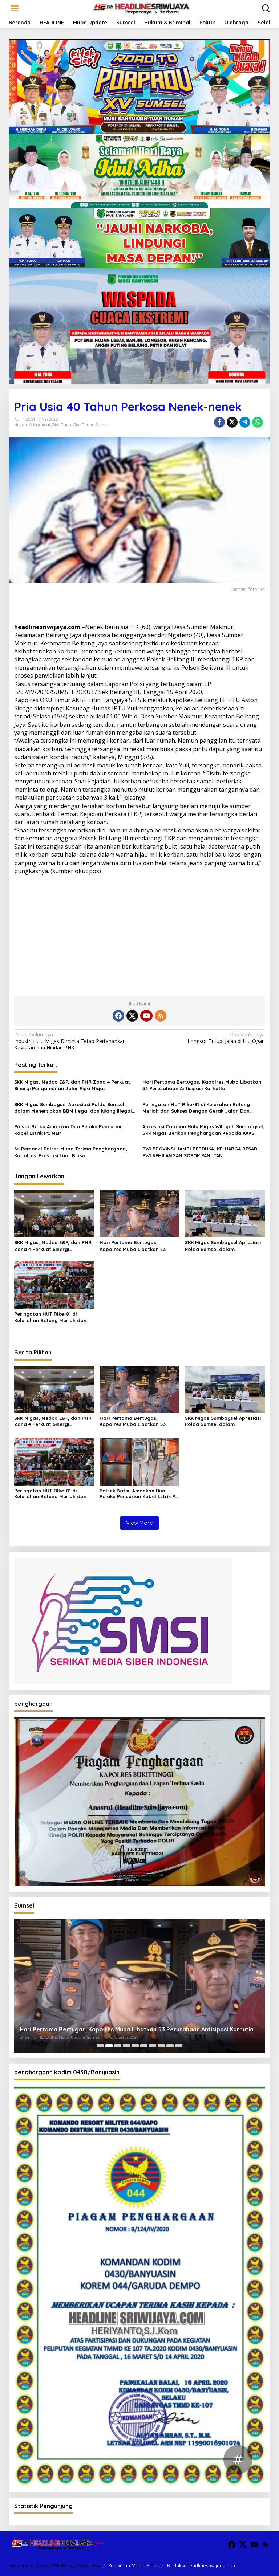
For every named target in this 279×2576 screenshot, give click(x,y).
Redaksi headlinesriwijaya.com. (203, 2565)
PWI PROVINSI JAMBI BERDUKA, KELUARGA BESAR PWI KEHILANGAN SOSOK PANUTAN (200, 1152)
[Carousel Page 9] (170, 2046)
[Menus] (15, 8)
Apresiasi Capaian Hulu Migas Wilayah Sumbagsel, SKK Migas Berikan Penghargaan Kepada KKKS (203, 1130)
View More (139, 1523)
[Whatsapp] (258, 422)
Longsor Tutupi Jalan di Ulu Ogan (226, 1038)
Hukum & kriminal (32, 425)
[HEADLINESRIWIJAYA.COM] (141, 8)
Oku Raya (62, 425)
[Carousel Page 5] (135, 2046)
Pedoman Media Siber (133, 2565)
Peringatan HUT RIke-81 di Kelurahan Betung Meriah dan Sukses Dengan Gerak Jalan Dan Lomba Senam (196, 1108)
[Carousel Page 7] (153, 2046)
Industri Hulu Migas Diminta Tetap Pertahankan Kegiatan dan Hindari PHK (70, 1041)
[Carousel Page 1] (100, 2046)
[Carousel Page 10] (179, 2046)
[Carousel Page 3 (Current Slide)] (118, 2046)
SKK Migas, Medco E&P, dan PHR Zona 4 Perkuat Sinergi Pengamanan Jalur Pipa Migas (72, 1085)
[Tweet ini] (232, 422)
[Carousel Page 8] (161, 2046)
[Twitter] (132, 1016)
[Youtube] (146, 1016)
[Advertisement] (139, 933)
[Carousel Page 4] (126, 2046)
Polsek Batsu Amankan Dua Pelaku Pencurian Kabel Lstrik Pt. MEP (68, 1130)
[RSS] (161, 1016)
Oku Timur (83, 425)
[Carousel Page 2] (109, 2046)
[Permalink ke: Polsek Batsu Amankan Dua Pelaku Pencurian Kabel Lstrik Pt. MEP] (139, 1461)
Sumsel (102, 425)
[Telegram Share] (245, 422)
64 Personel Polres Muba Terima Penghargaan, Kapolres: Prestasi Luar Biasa (71, 1152)
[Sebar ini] (219, 422)
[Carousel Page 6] (144, 2046)
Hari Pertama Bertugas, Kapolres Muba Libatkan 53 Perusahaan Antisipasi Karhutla (202, 1085)
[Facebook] (118, 1016)
